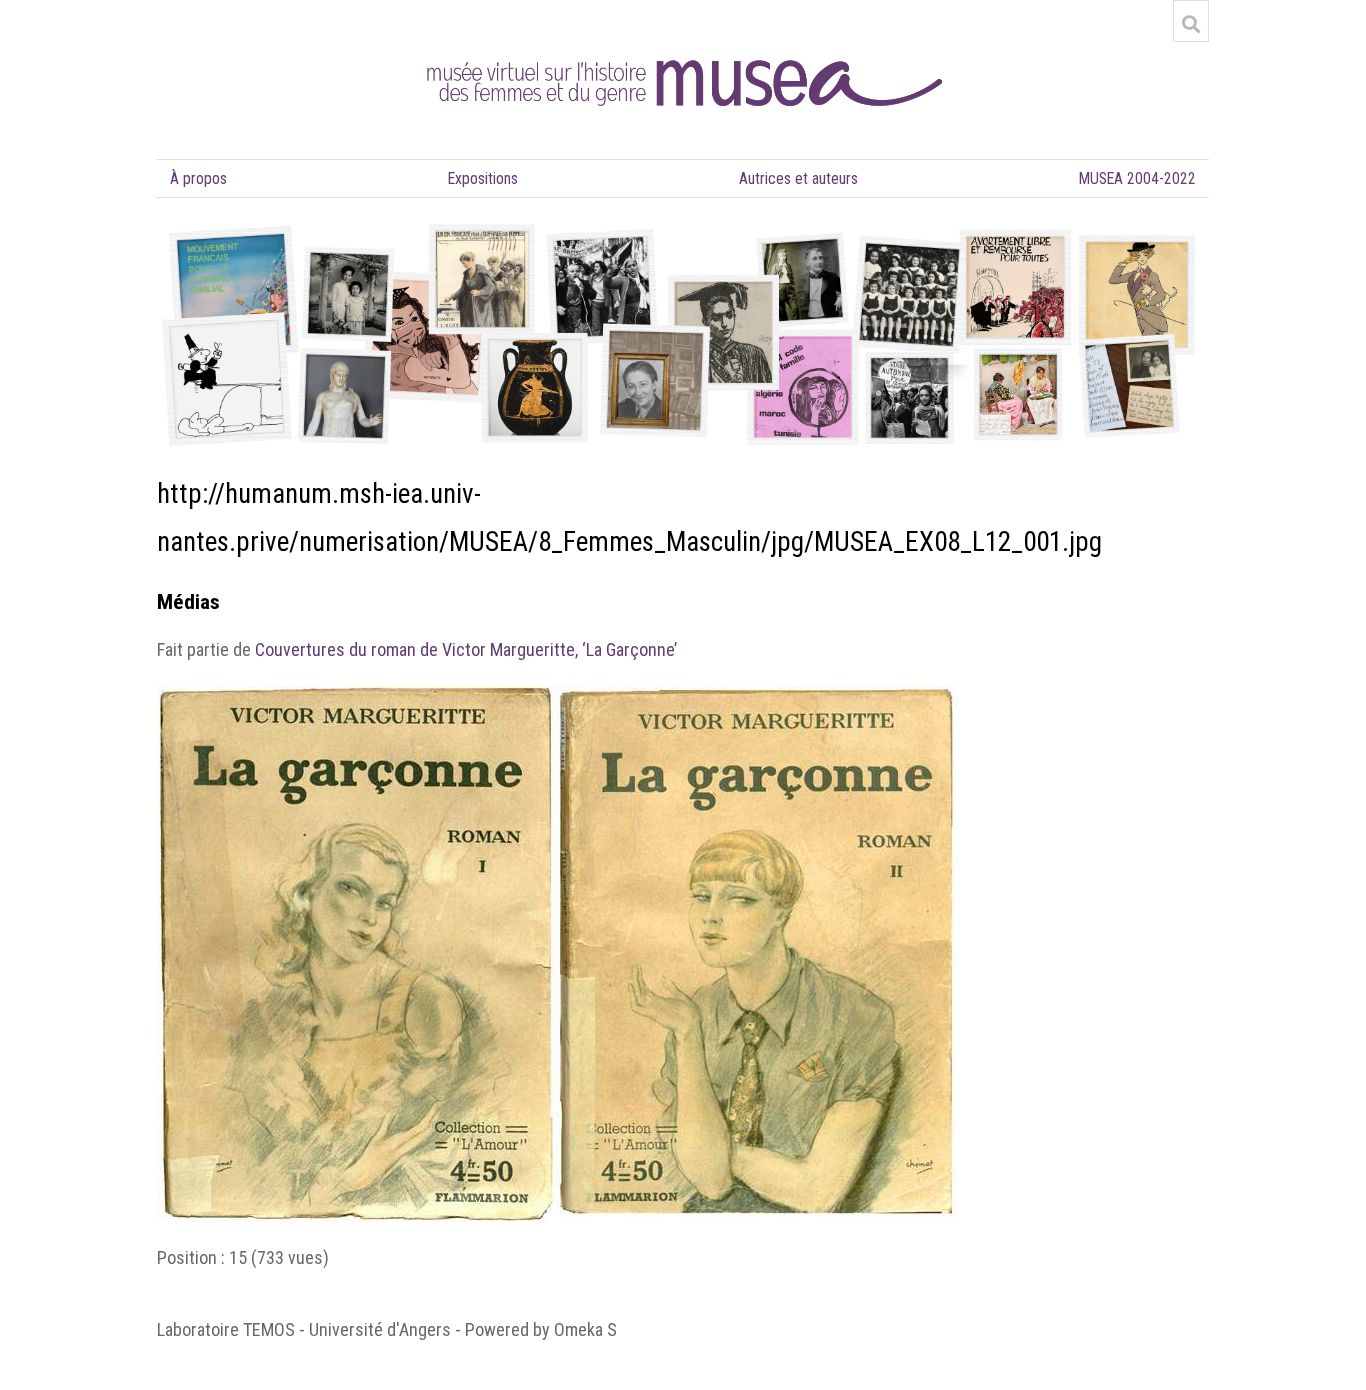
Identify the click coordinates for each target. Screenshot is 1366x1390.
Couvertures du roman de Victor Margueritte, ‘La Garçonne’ (466, 649)
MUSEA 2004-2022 (1137, 178)
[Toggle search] (1191, 24)
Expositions (483, 178)
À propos (198, 178)
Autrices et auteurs (798, 178)
